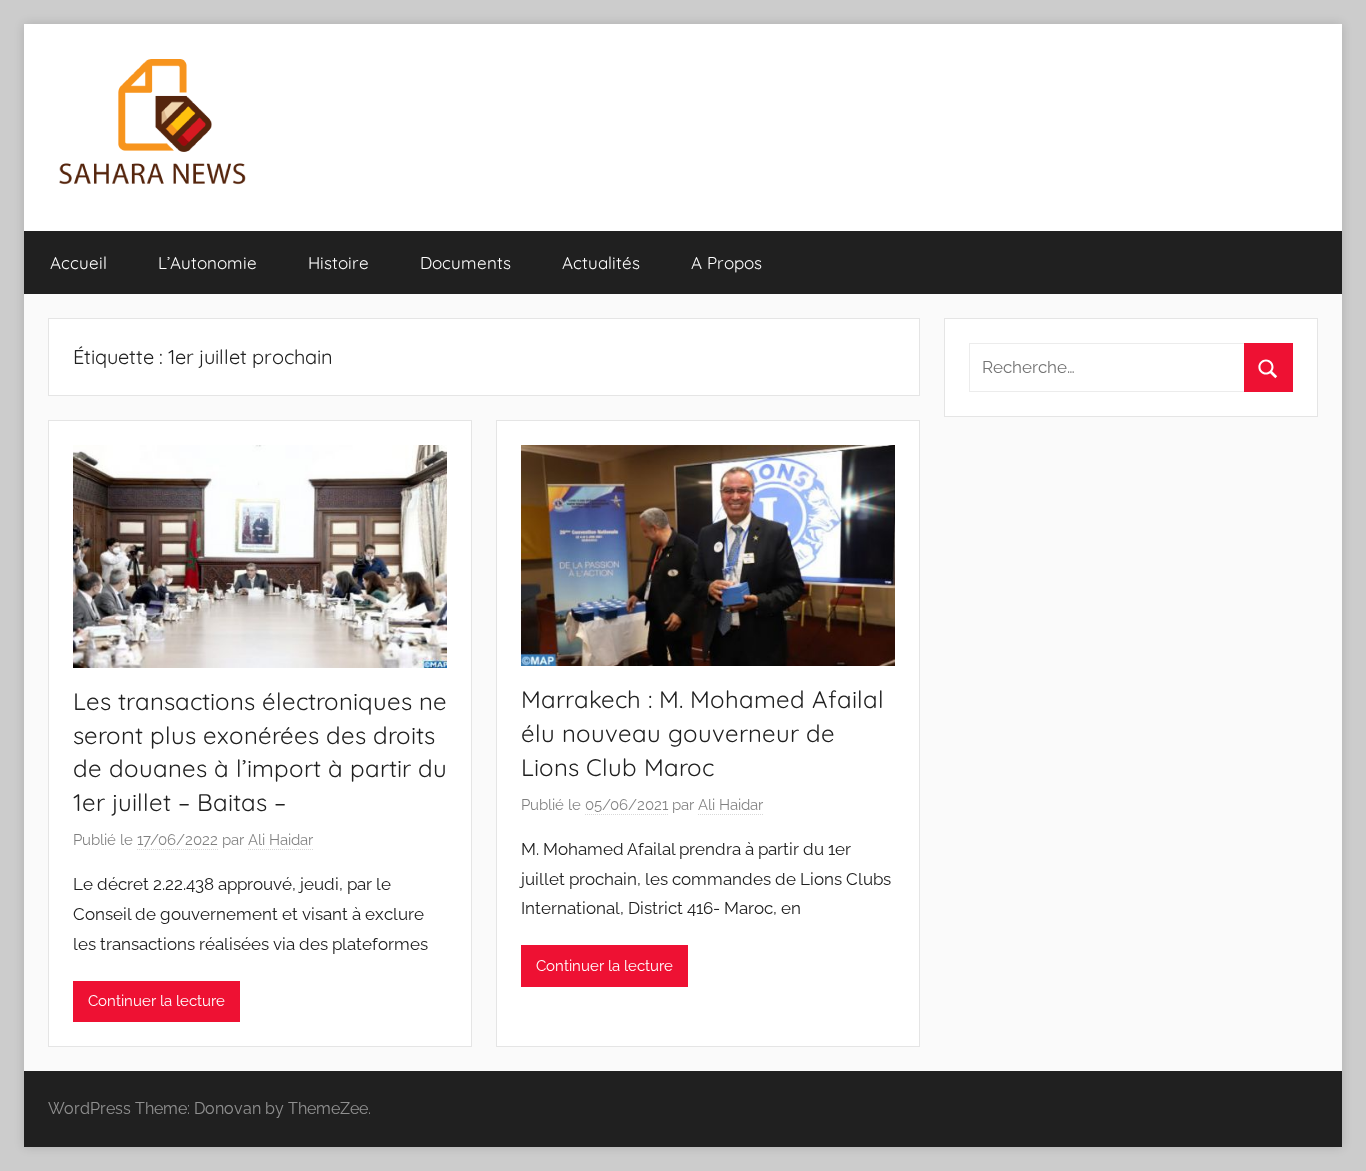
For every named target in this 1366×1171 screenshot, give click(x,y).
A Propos (726, 262)
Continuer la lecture (156, 1001)
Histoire (338, 262)
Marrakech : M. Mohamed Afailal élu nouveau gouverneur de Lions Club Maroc (702, 732)
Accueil (78, 262)
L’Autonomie (207, 262)
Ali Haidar (280, 840)
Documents (465, 262)
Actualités (601, 262)
